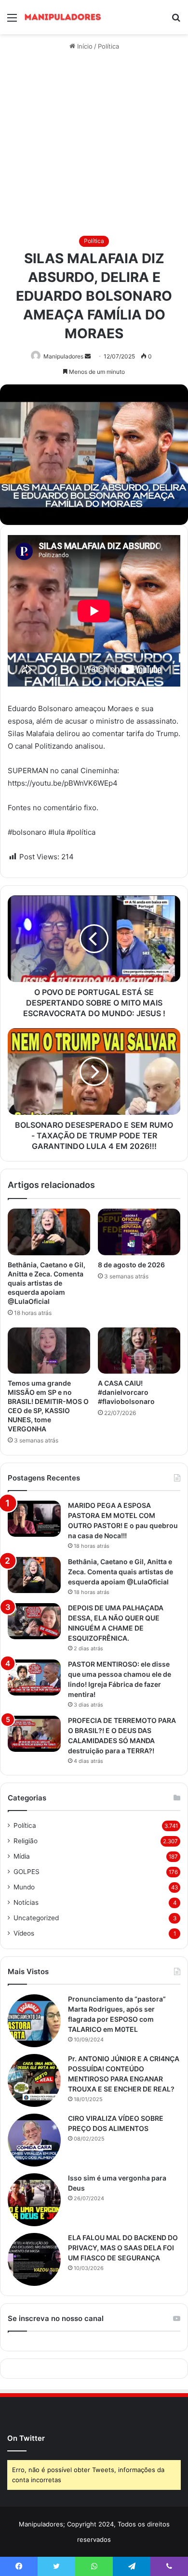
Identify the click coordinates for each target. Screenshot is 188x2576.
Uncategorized (36, 1918)
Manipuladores (63, 356)
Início (84, 46)
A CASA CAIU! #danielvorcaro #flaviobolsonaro (126, 1392)
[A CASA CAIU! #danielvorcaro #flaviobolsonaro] (139, 1351)
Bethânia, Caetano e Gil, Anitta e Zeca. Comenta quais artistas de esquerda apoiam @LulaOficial (47, 1283)
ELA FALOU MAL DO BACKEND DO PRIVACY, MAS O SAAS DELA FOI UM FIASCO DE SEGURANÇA (123, 2248)
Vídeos (24, 1933)
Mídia (22, 1856)
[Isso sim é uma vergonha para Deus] (34, 2200)
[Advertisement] (94, 144)
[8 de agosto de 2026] (139, 1232)
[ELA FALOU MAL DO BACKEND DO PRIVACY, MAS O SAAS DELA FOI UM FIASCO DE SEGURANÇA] (34, 2259)
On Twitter (26, 2438)
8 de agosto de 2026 (131, 1265)
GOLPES (27, 1872)
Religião (26, 1841)
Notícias (26, 1902)
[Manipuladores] (63, 17)
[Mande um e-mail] (88, 356)
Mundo (24, 1887)
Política (108, 46)
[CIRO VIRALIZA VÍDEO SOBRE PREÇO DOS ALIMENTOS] (34, 2140)
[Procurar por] (176, 21)
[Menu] (12, 21)
